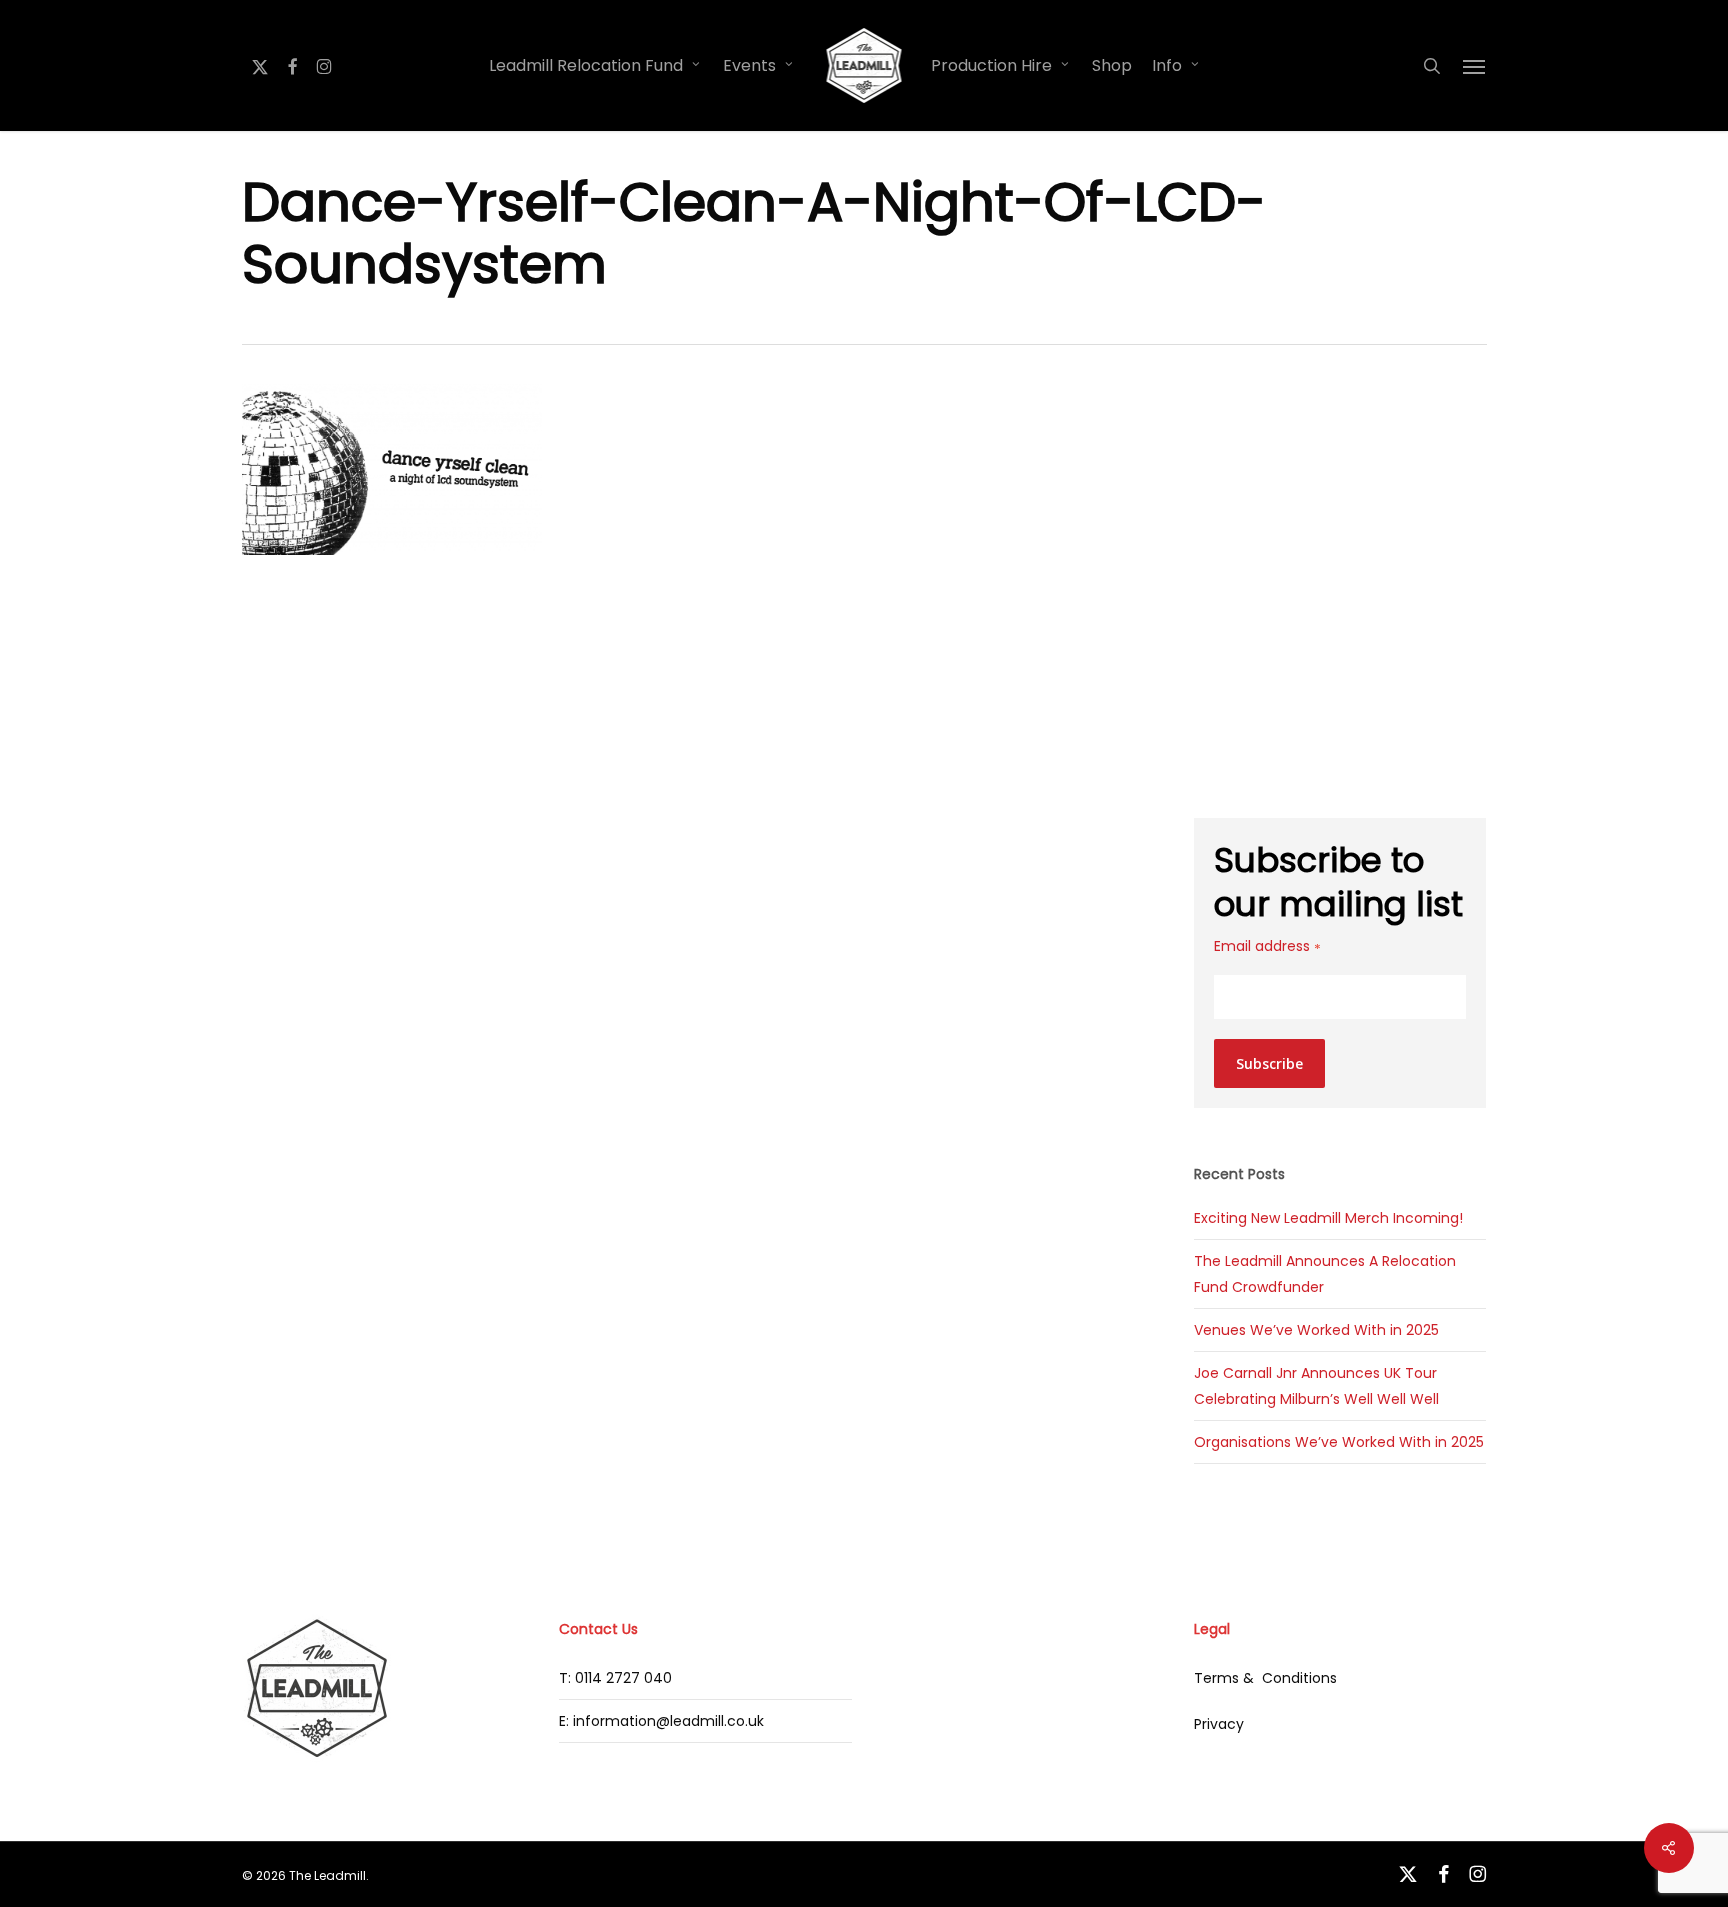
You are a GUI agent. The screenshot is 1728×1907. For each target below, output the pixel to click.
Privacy (1219, 1724)
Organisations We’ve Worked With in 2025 (1339, 1442)
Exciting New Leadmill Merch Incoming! (1328, 1218)
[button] (1475, 66)
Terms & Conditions (1265, 1678)
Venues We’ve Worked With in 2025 (1316, 1330)
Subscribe (1269, 1063)
